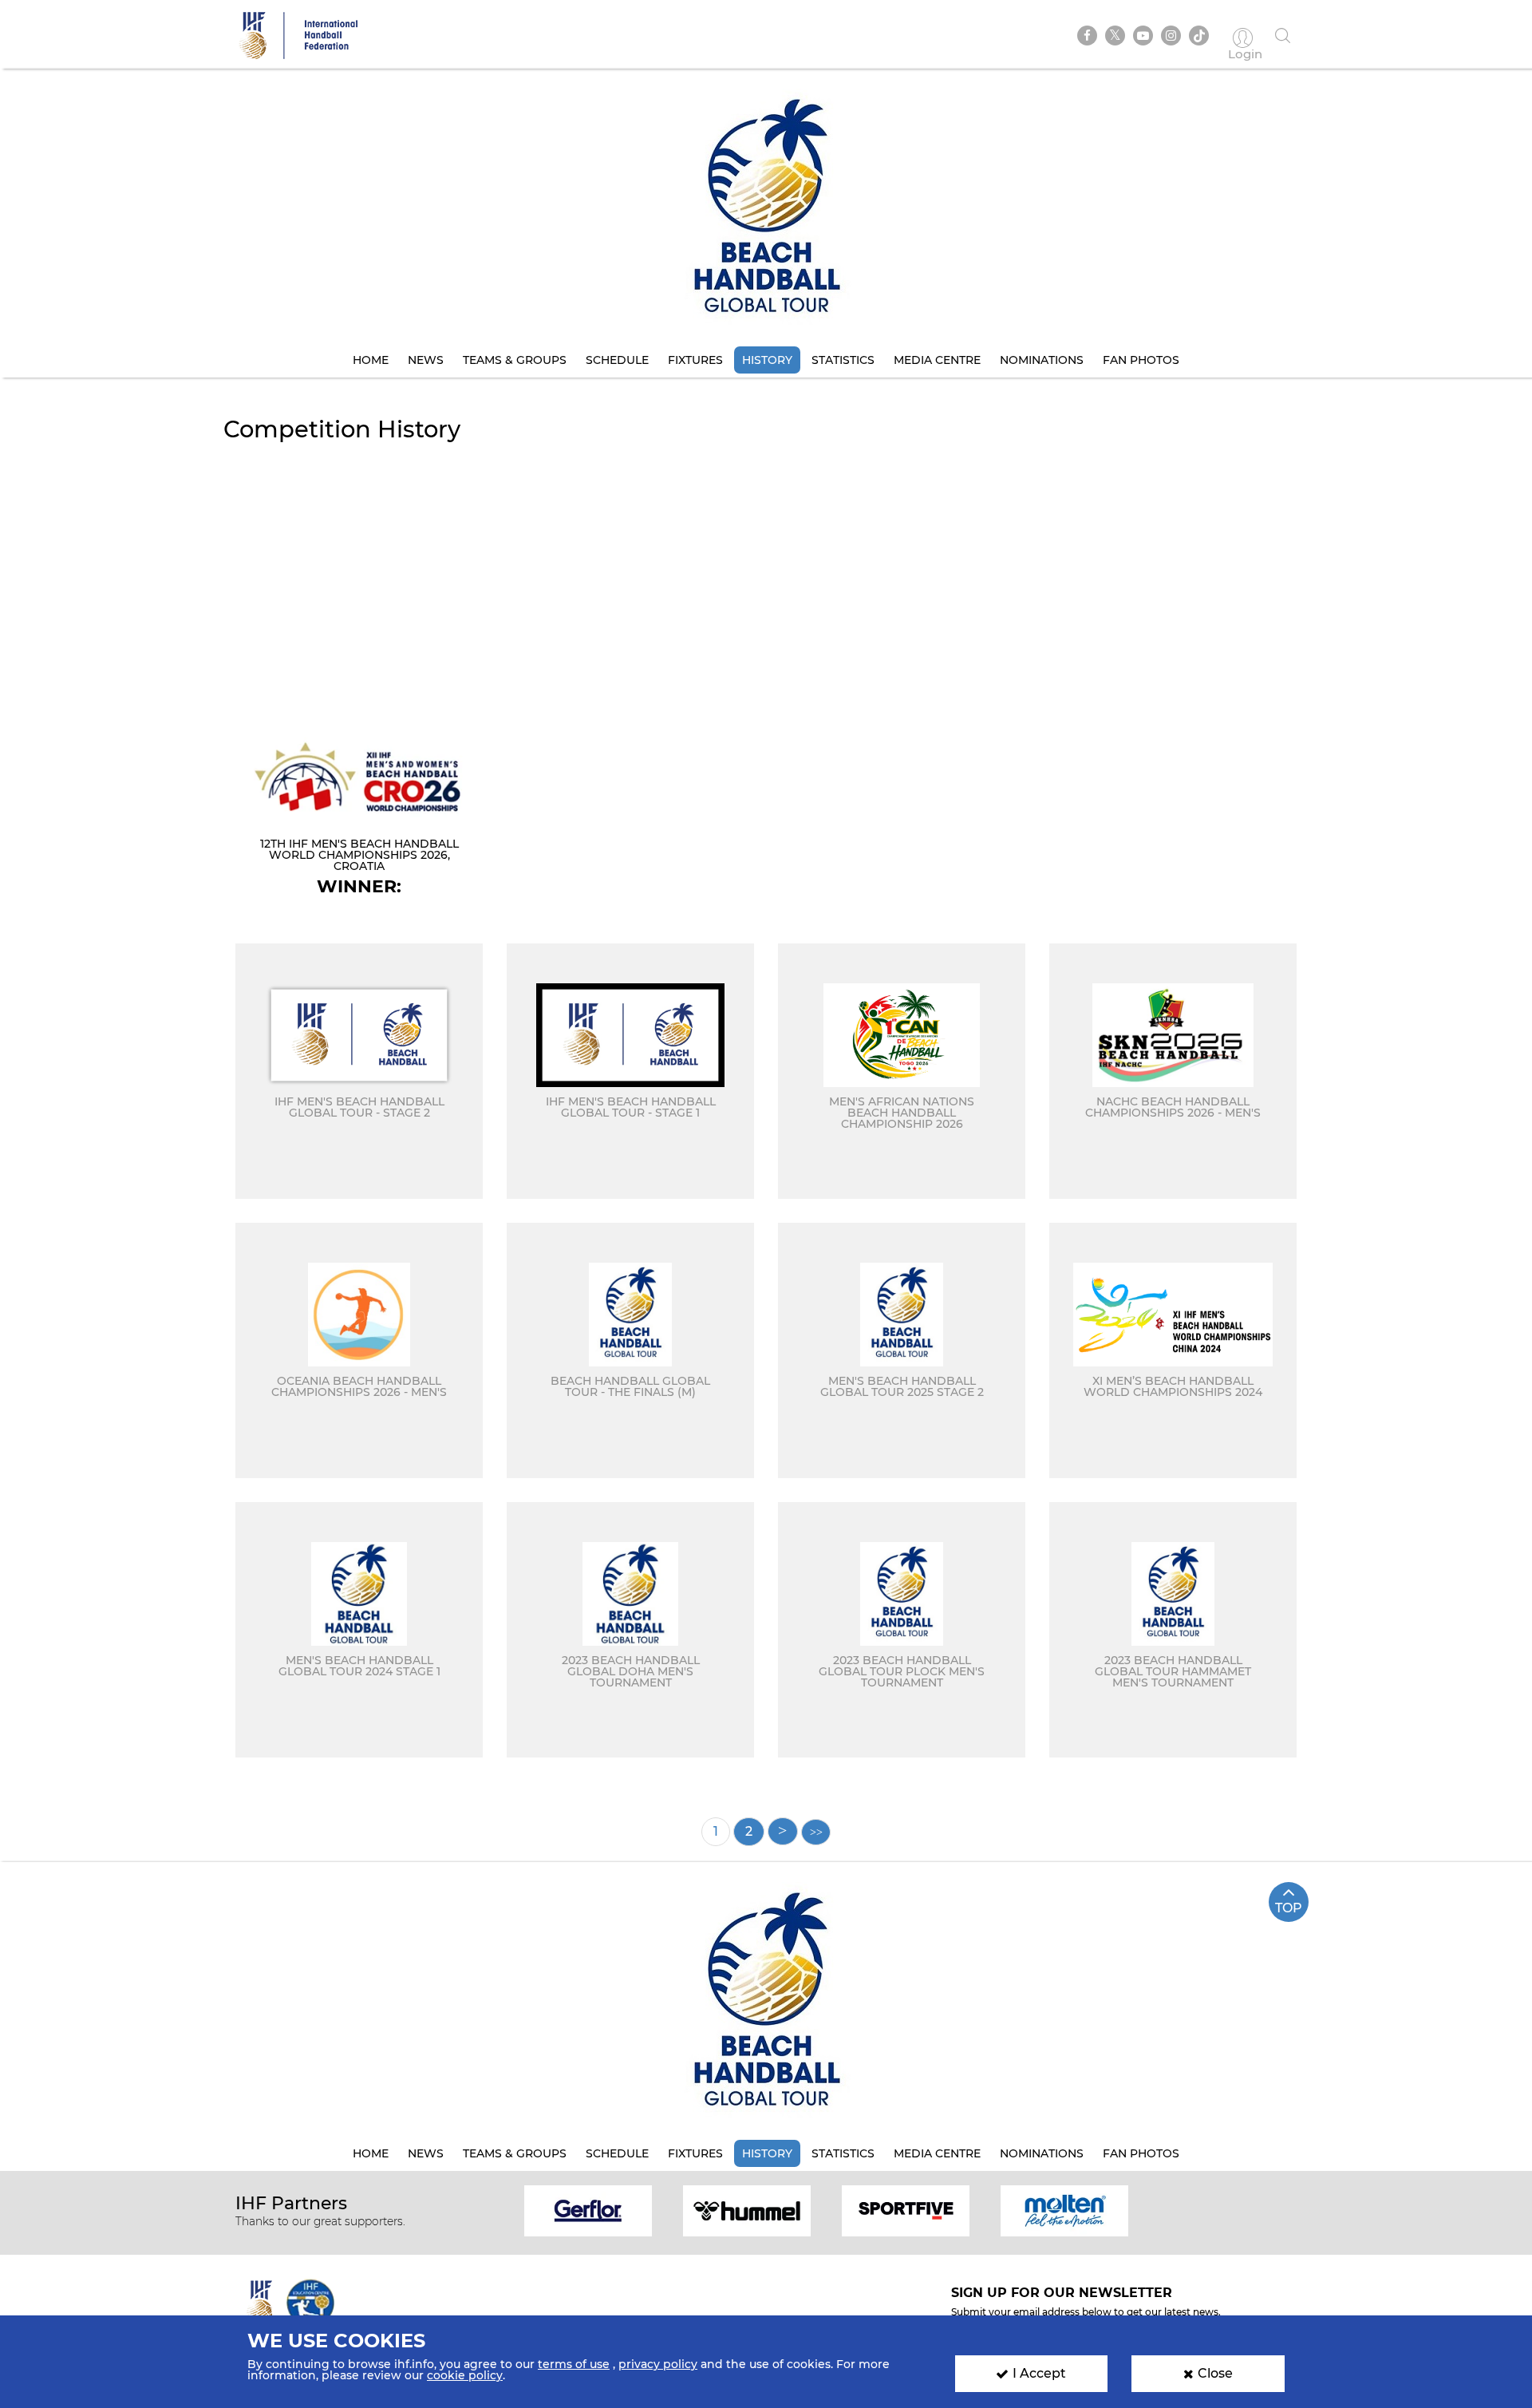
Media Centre (937, 360)
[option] (588, 2210)
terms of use (574, 2364)
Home (371, 360)
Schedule (617, 360)
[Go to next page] (783, 1831)
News (426, 360)
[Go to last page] (816, 1832)
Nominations (1042, 360)
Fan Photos (1141, 360)
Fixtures (695, 360)
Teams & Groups (515, 360)
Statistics (843, 360)
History (767, 360)
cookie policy (465, 2375)
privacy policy (658, 2364)
